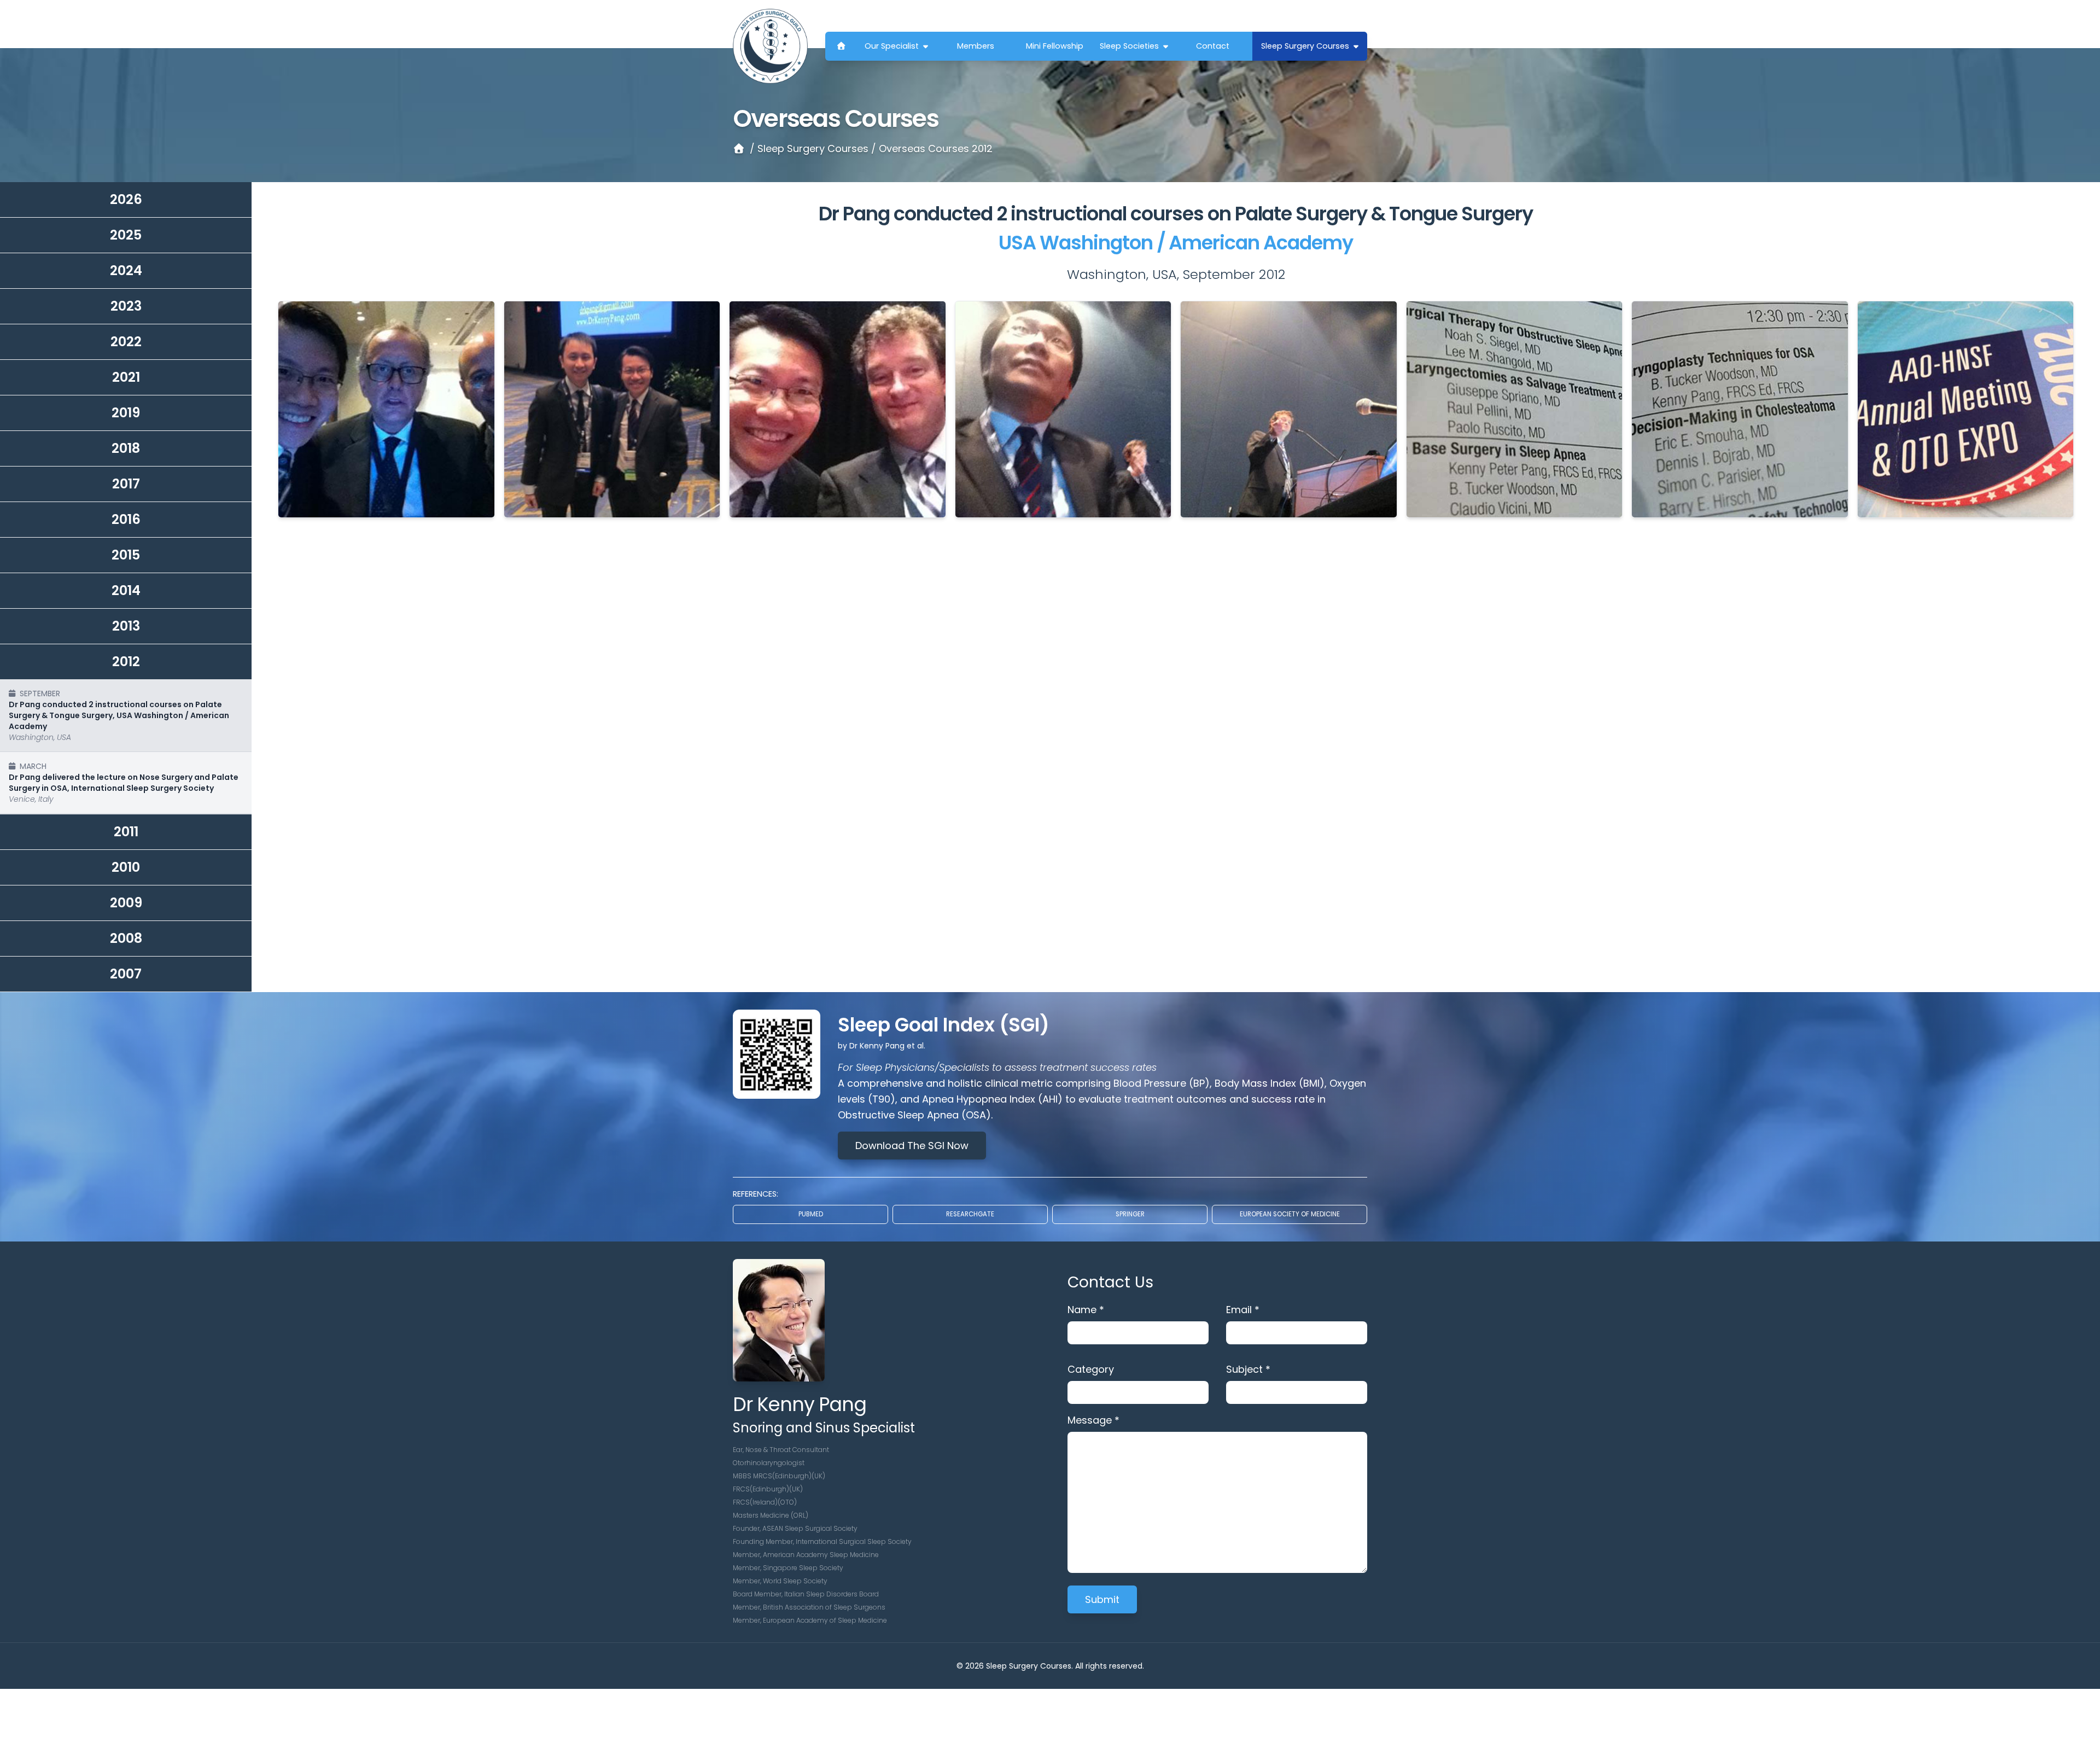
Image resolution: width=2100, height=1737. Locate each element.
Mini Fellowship (1055, 46)
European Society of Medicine (1290, 1214)
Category (1091, 1369)
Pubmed (811, 1214)
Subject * (1248, 1369)
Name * (1086, 1310)
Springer (1130, 1214)
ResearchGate (970, 1214)
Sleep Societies (1129, 46)
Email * (1243, 1310)
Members (976, 46)
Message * (1093, 1420)
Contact (1213, 46)
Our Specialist (892, 46)
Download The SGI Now (912, 1146)
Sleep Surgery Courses (1305, 46)
